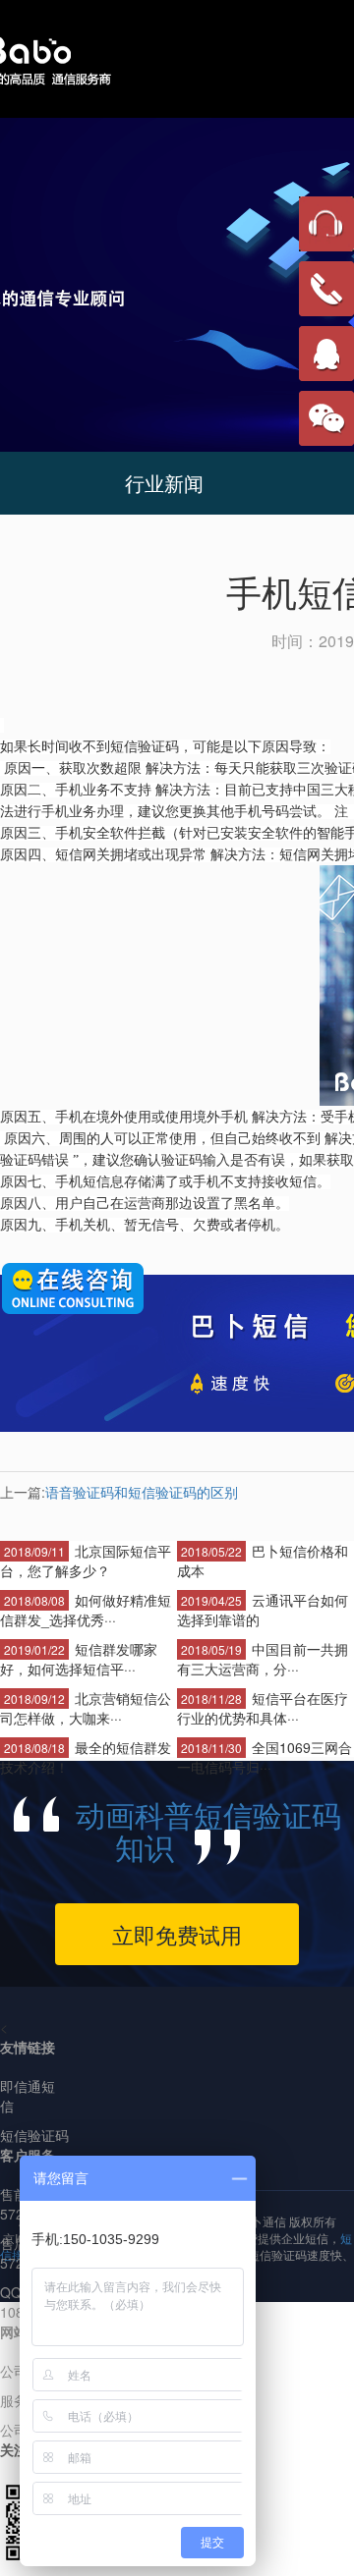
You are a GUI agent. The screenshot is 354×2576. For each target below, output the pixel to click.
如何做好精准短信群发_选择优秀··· (86, 1610)
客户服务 (28, 2155)
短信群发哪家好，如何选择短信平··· (79, 1659)
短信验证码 (34, 2135)
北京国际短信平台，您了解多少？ (86, 1561)
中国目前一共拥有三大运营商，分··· (263, 1659)
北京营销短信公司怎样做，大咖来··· (86, 1708)
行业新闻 (164, 483)
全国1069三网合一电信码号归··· (265, 1757)
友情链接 (28, 2047)
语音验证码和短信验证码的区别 (142, 1492)
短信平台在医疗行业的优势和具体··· (263, 1708)
